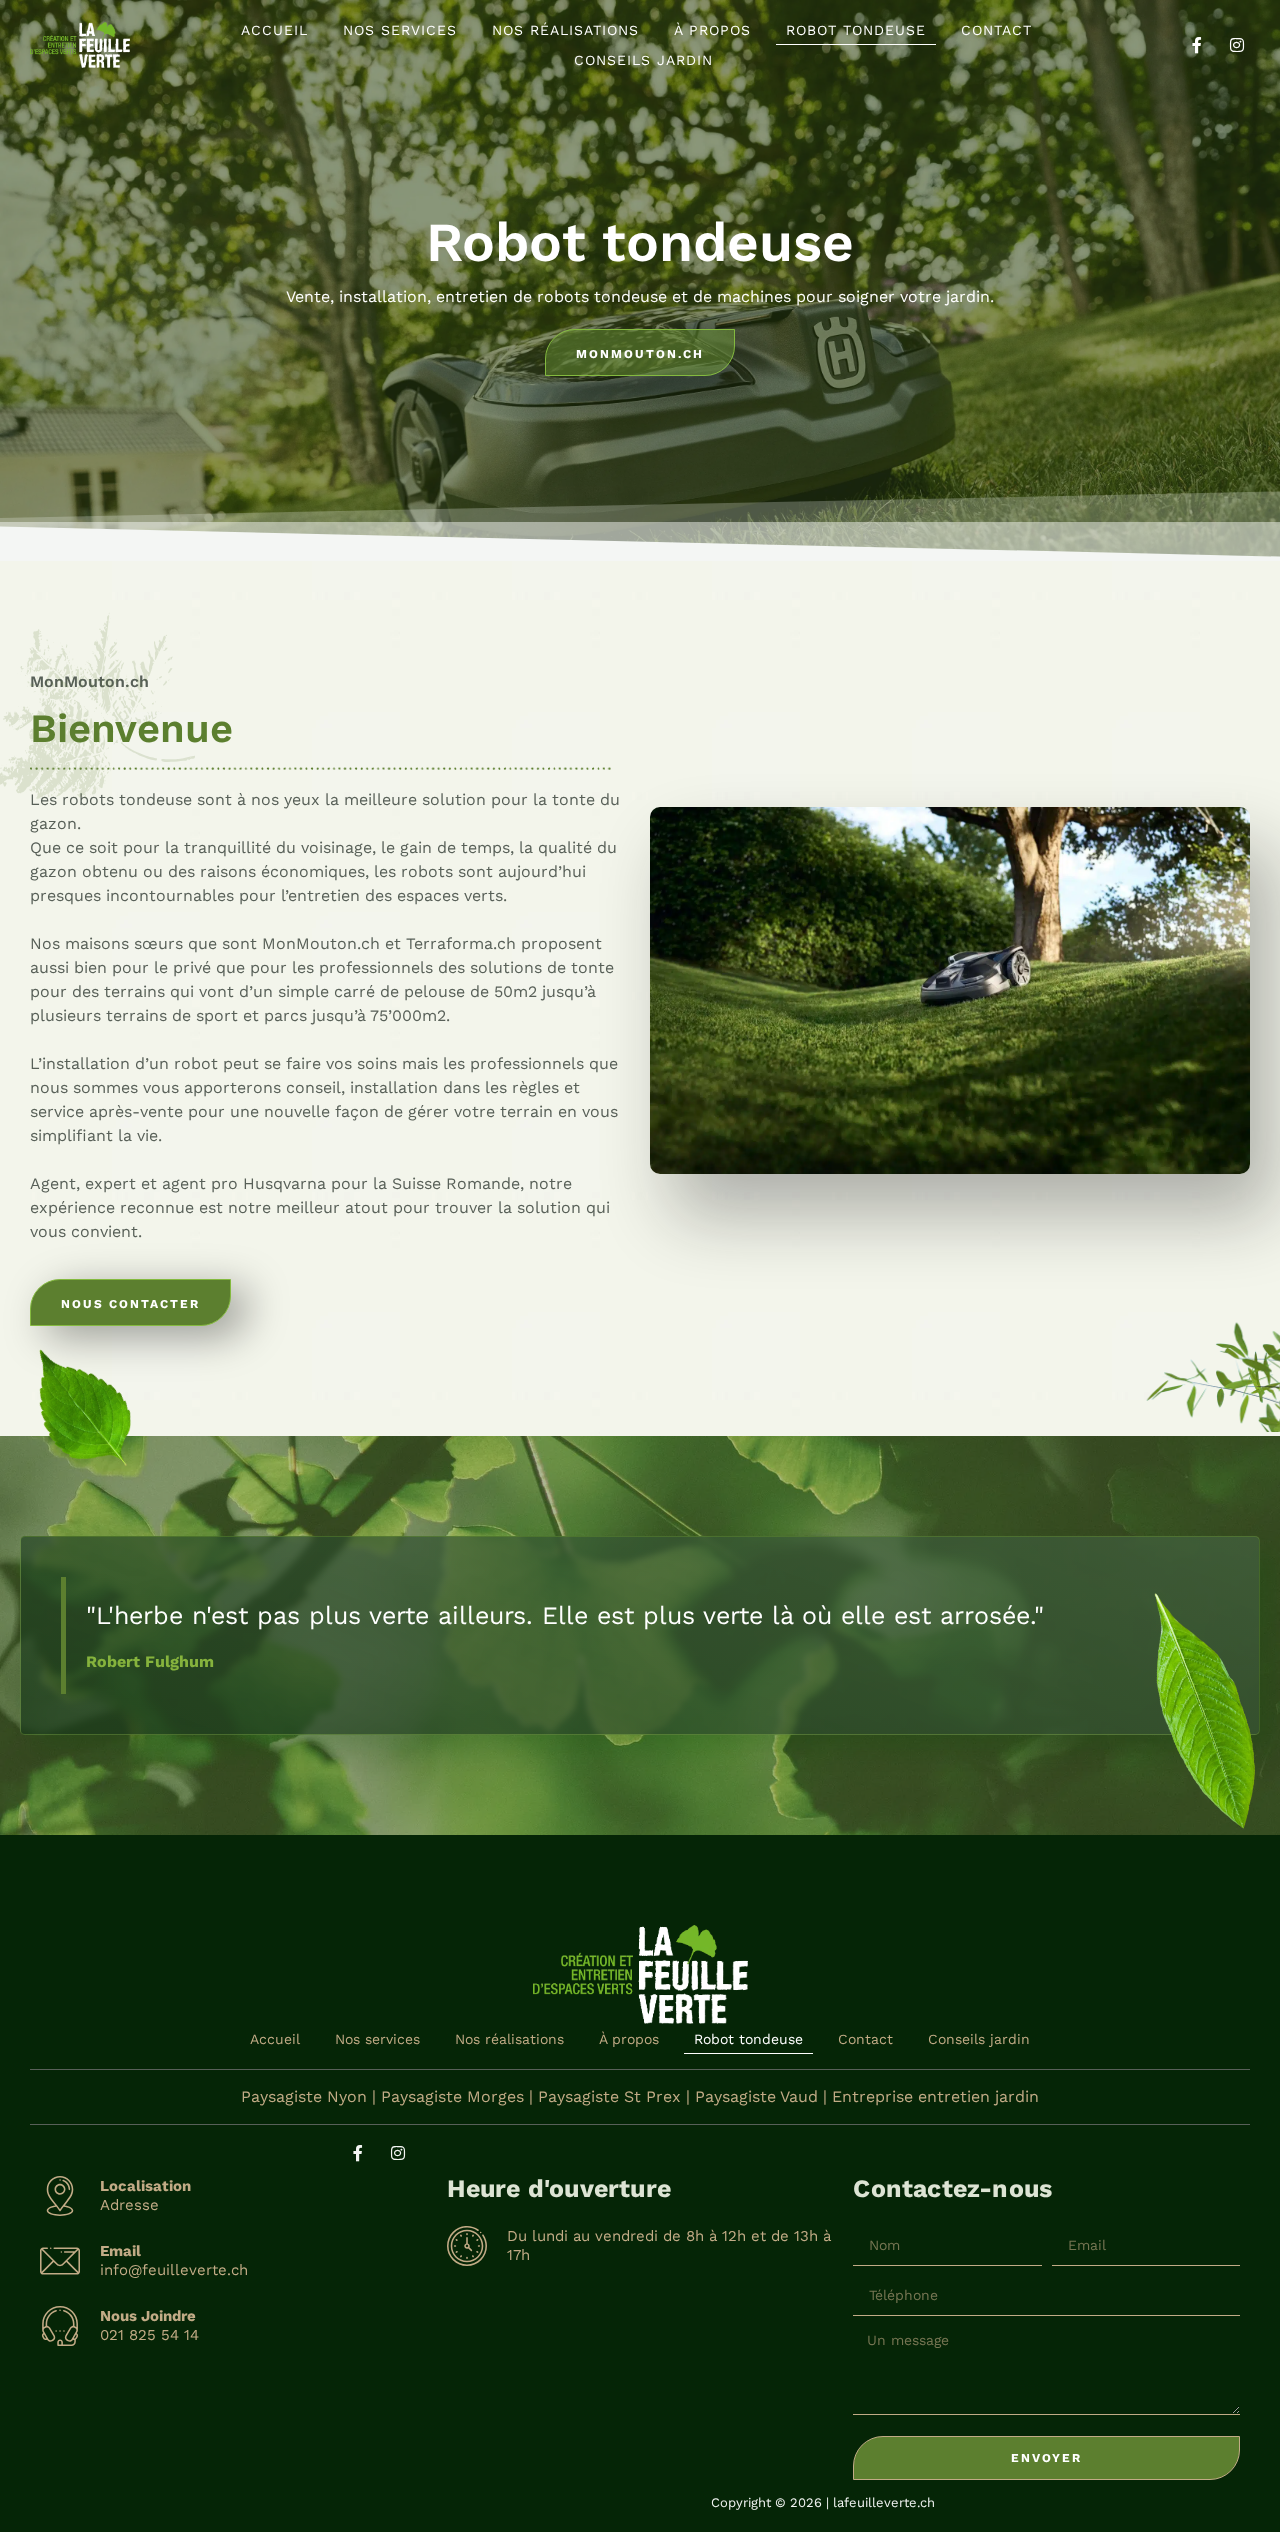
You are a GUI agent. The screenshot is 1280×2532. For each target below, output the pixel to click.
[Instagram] (1237, 45)
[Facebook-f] (1197, 45)
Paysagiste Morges (452, 2096)
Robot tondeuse (856, 30)
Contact (996, 30)
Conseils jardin (643, 60)
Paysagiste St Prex (609, 2096)
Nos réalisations (565, 30)
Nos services (400, 30)
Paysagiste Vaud (756, 2096)
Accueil (274, 30)
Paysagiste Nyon (304, 2096)
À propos (712, 30)
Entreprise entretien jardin (935, 2096)
